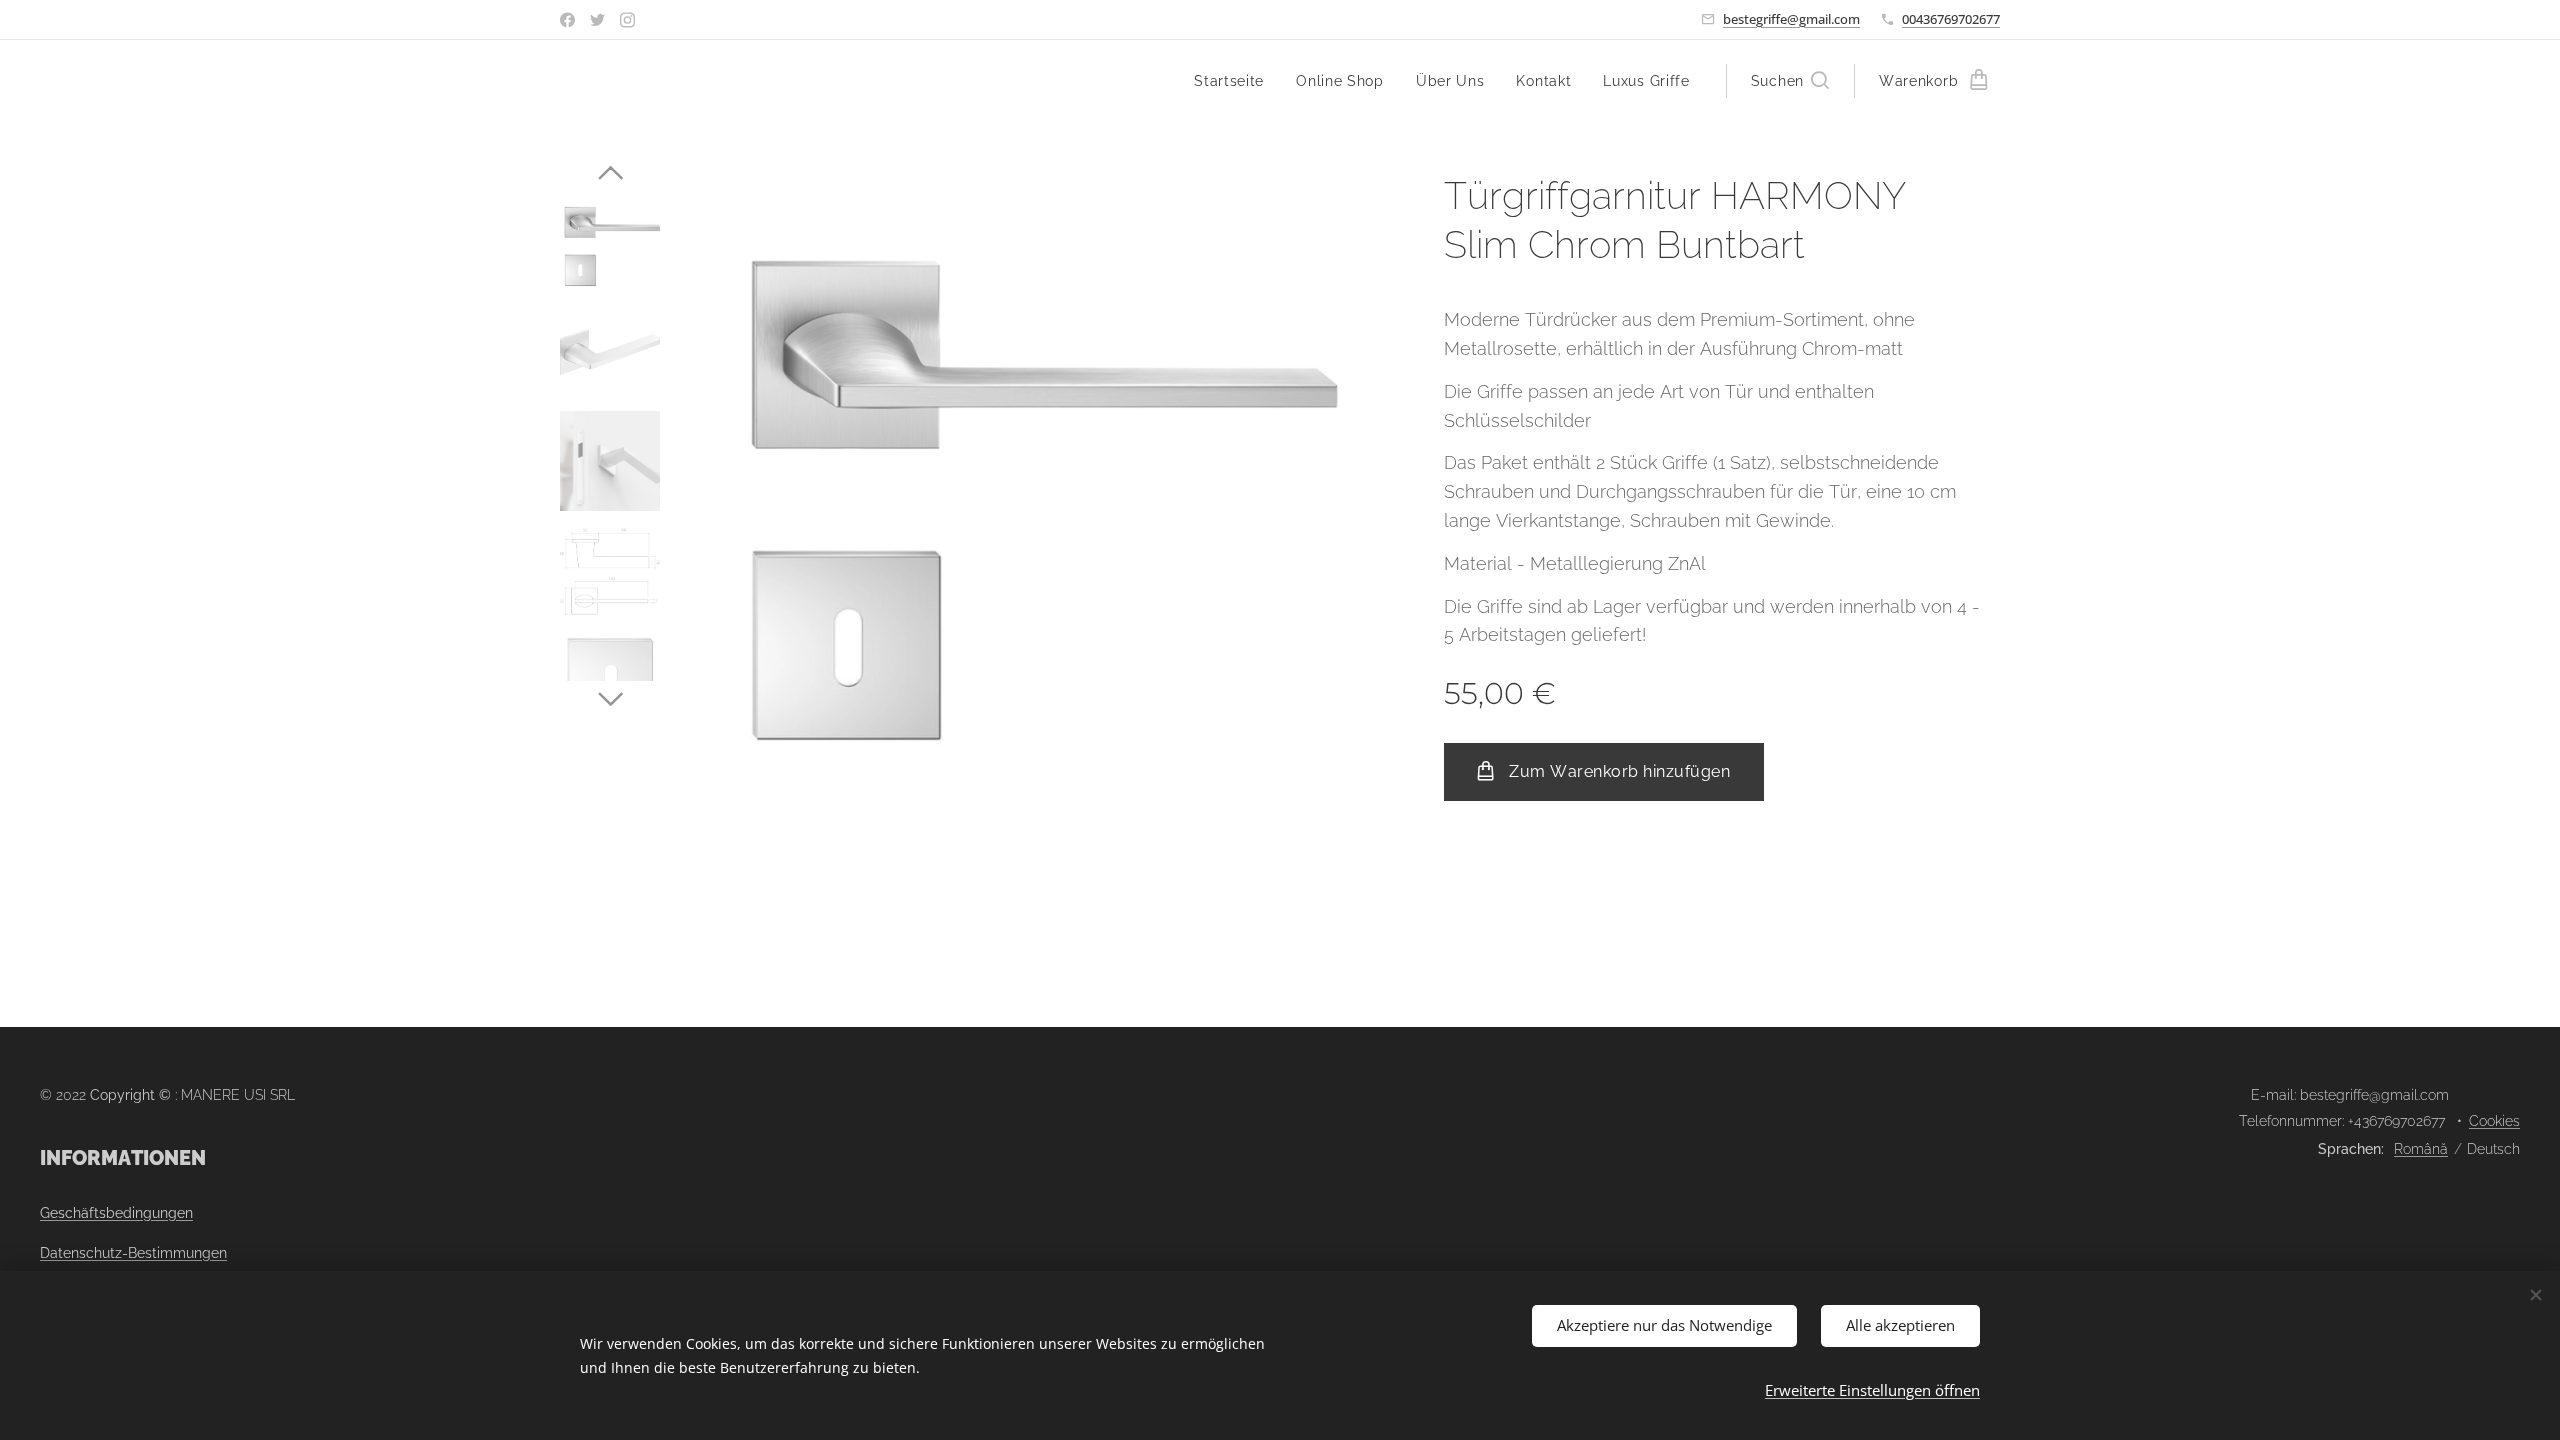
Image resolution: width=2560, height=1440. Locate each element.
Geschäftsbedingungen (116, 1213)
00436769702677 (1951, 19)
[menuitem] (1234, 81)
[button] (1790, 81)
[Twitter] (597, 20)
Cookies (2494, 1121)
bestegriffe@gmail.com (1791, 19)
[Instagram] (627, 20)
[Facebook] (567, 20)
